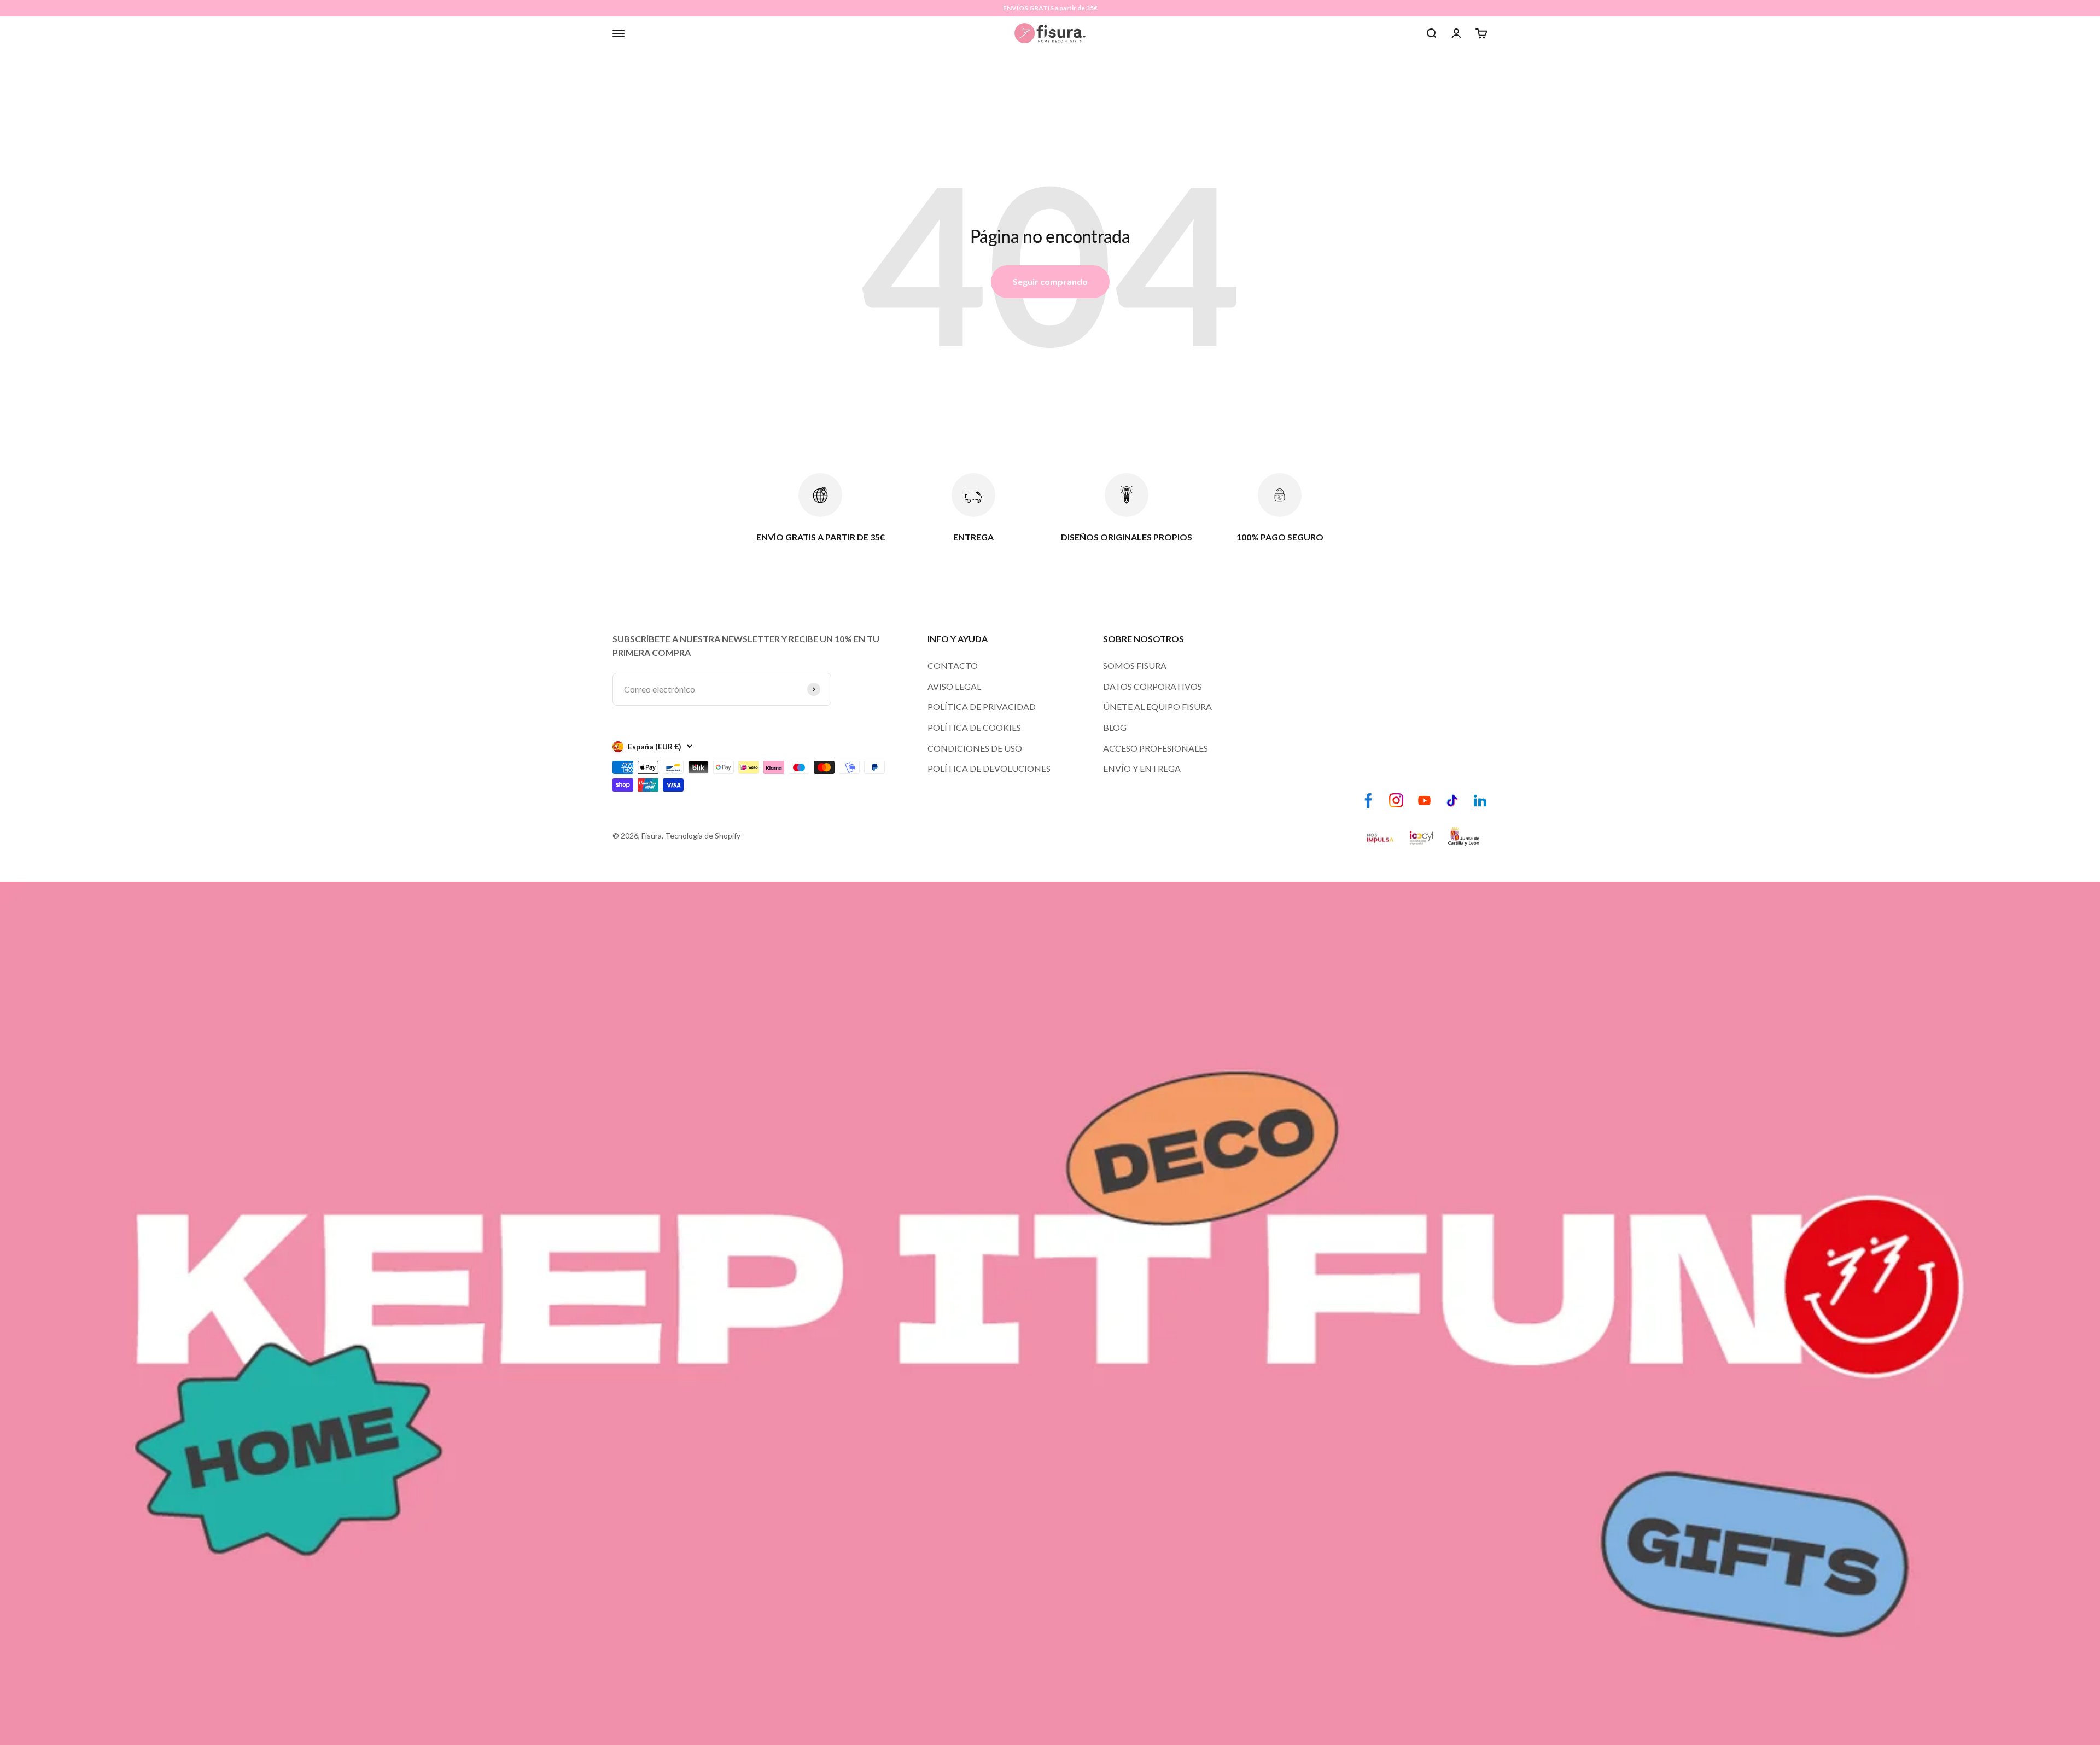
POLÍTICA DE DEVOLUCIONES (989, 768)
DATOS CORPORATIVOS (1153, 686)
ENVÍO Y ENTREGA (1142, 768)
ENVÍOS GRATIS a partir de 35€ (1050, 8)
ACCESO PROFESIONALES (1156, 748)
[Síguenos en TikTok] (1452, 801)
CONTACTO (953, 665)
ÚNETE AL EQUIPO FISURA (1157, 706)
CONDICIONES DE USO (975, 748)
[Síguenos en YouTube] (1424, 801)
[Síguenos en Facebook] (1369, 801)
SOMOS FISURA (1135, 665)
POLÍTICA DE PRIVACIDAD (982, 706)
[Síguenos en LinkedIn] (1480, 801)
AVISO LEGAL (954, 686)
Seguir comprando (1050, 281)
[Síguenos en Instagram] (1396, 801)
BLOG (1115, 727)
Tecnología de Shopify (703, 836)
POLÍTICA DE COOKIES (974, 727)
